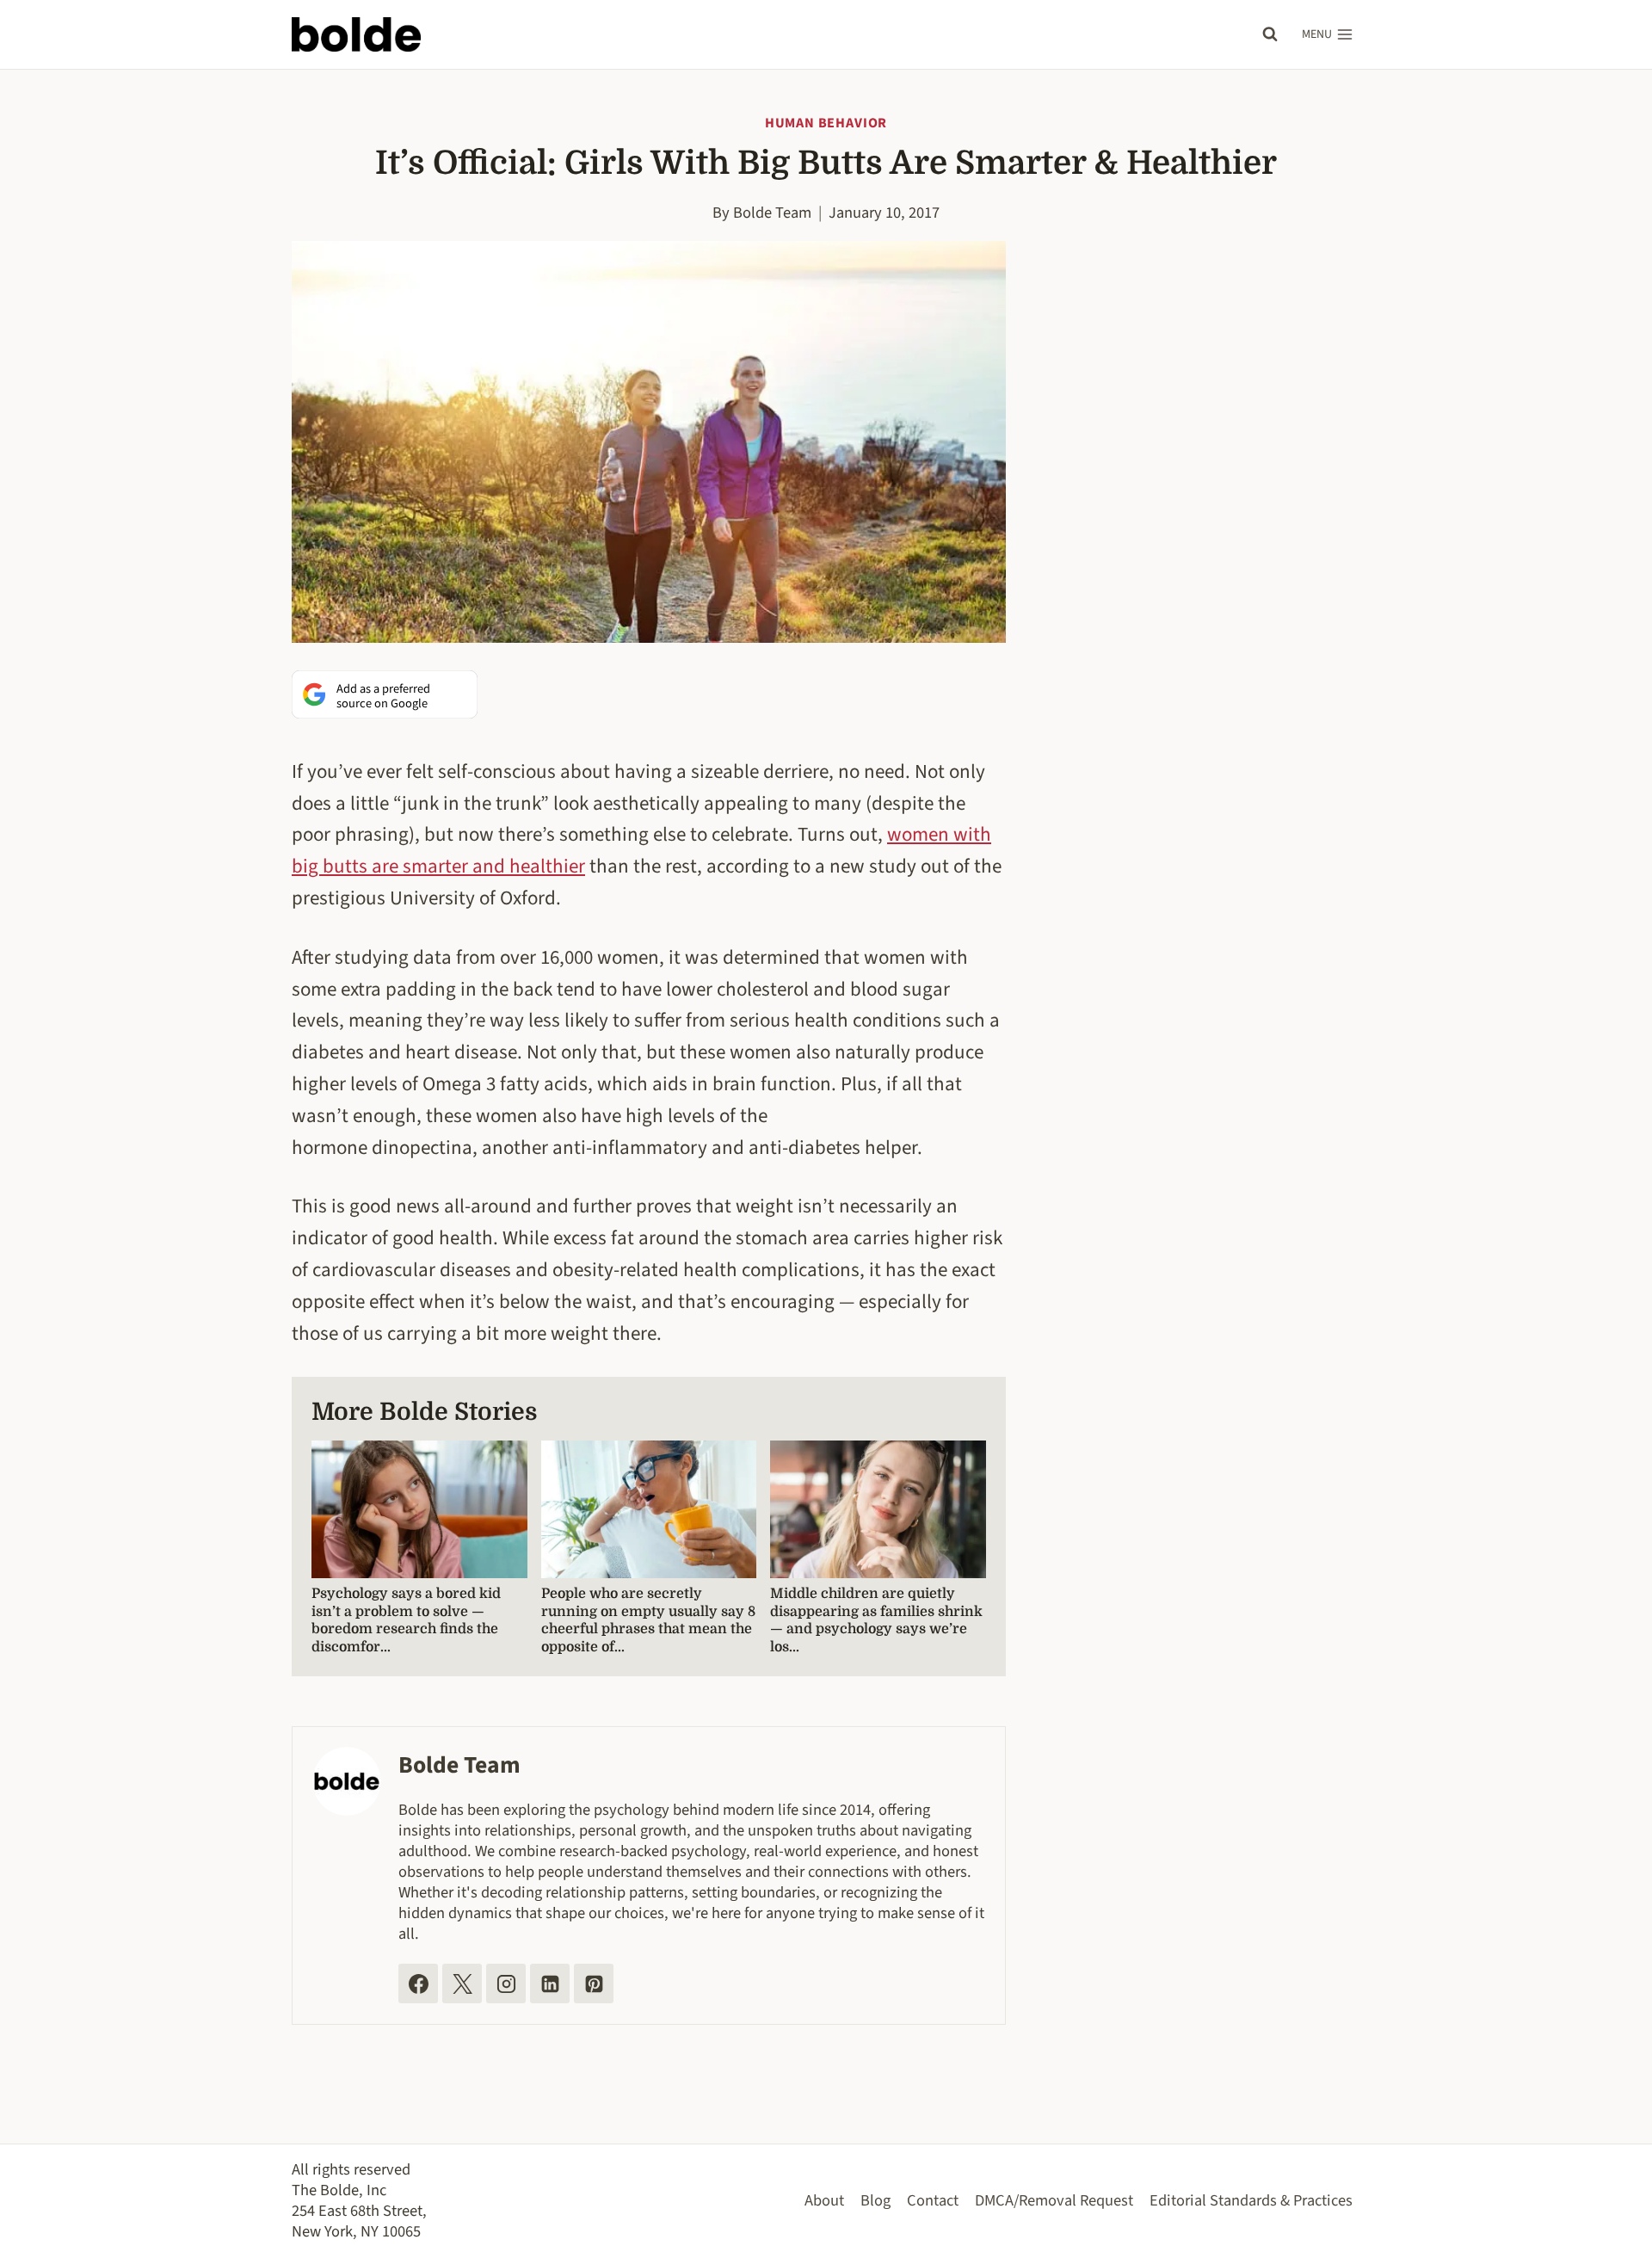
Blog (875, 2200)
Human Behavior (826, 123)
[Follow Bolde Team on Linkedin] (550, 1983)
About (824, 2200)
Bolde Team (772, 213)
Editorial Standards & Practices (1251, 2200)
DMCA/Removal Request (1054, 2200)
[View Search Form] (1270, 34)
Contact (933, 2200)
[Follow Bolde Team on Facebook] (418, 1983)
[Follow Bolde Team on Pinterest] (594, 1983)
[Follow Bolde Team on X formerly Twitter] (462, 1983)
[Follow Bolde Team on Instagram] (506, 1983)
